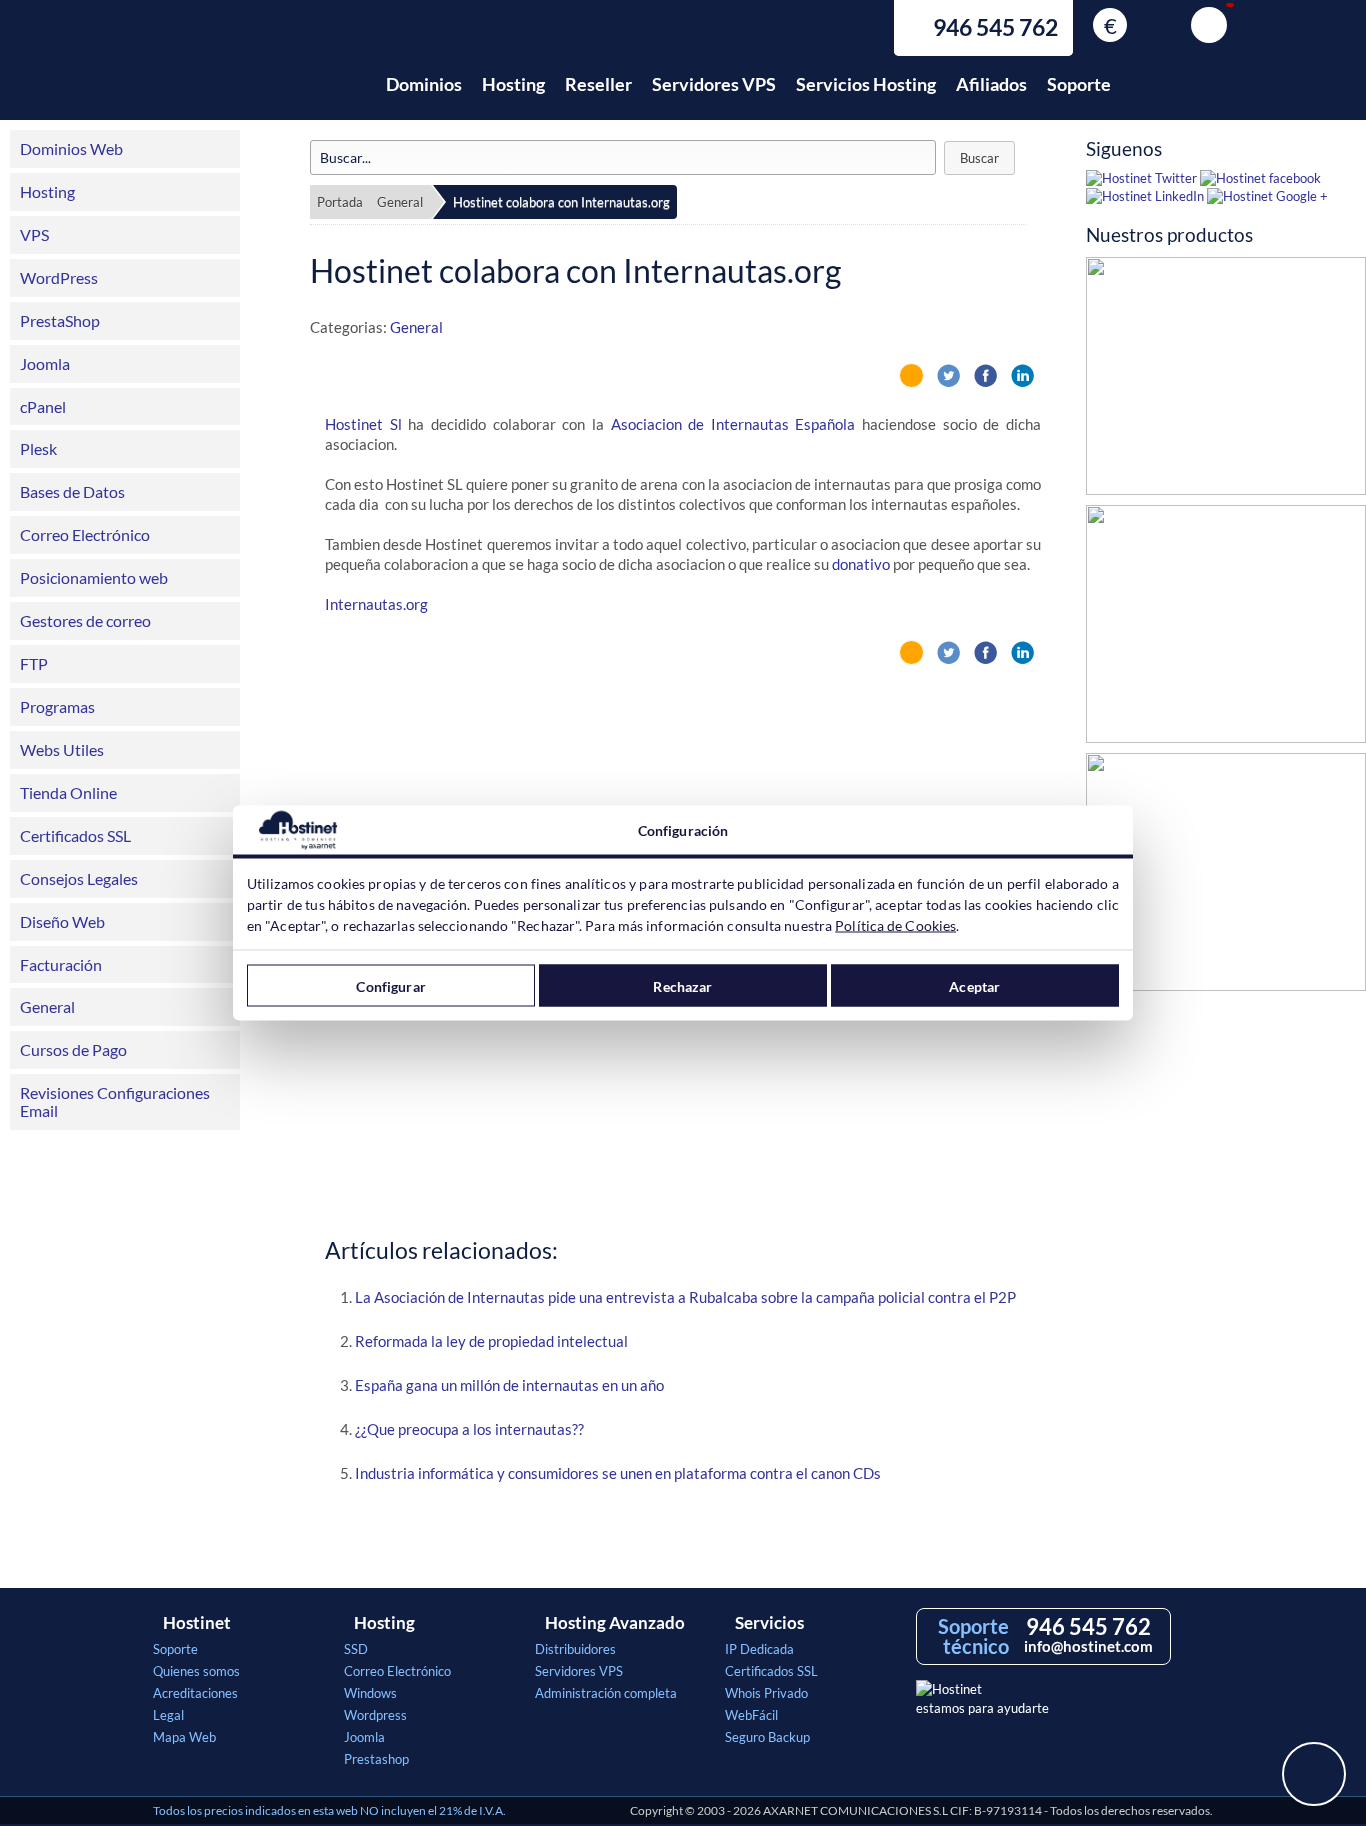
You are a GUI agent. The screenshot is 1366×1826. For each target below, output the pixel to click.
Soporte (1079, 84)
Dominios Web (71, 148)
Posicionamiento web (94, 577)
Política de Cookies (895, 925)
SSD (356, 1649)
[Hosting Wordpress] (1226, 877)
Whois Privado (766, 1693)
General (47, 1006)
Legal (168, 1715)
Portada (340, 202)
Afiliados (991, 84)
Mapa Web (184, 1737)
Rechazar (682, 985)
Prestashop (376, 1759)
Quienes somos (196, 1671)
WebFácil (751, 1715)
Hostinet (241, 73)
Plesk (38, 448)
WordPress (59, 277)
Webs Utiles (62, 749)
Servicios (769, 1623)
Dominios (424, 84)
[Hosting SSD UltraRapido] (1226, 381)
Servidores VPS (714, 84)
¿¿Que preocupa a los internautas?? (469, 1429)
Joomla (45, 363)
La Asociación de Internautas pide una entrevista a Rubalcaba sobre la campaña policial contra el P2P (685, 1297)
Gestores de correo (85, 620)
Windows (370, 1693)
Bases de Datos (72, 491)
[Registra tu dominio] (1226, 629)
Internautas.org (376, 604)
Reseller (598, 84)
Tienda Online (68, 792)
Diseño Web (62, 921)
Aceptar (974, 985)
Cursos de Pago (73, 1049)
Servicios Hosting (866, 84)
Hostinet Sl (363, 424)
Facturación (61, 964)
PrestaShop (60, 320)
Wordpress (375, 1715)
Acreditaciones (195, 1693)
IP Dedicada (759, 1649)
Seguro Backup (767, 1737)
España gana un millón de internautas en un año (509, 1385)
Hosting (513, 84)
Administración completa (606, 1693)
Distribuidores (575, 1649)
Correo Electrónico (85, 534)
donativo (861, 564)
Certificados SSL (75, 835)
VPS (34, 234)
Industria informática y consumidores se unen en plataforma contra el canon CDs (618, 1473)
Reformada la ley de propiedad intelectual (491, 1341)
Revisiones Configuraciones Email (115, 1101)
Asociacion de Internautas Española (733, 424)
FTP (34, 663)
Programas (57, 706)
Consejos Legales (79, 878)
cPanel (43, 406)
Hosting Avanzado (615, 1623)
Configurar (390, 985)
